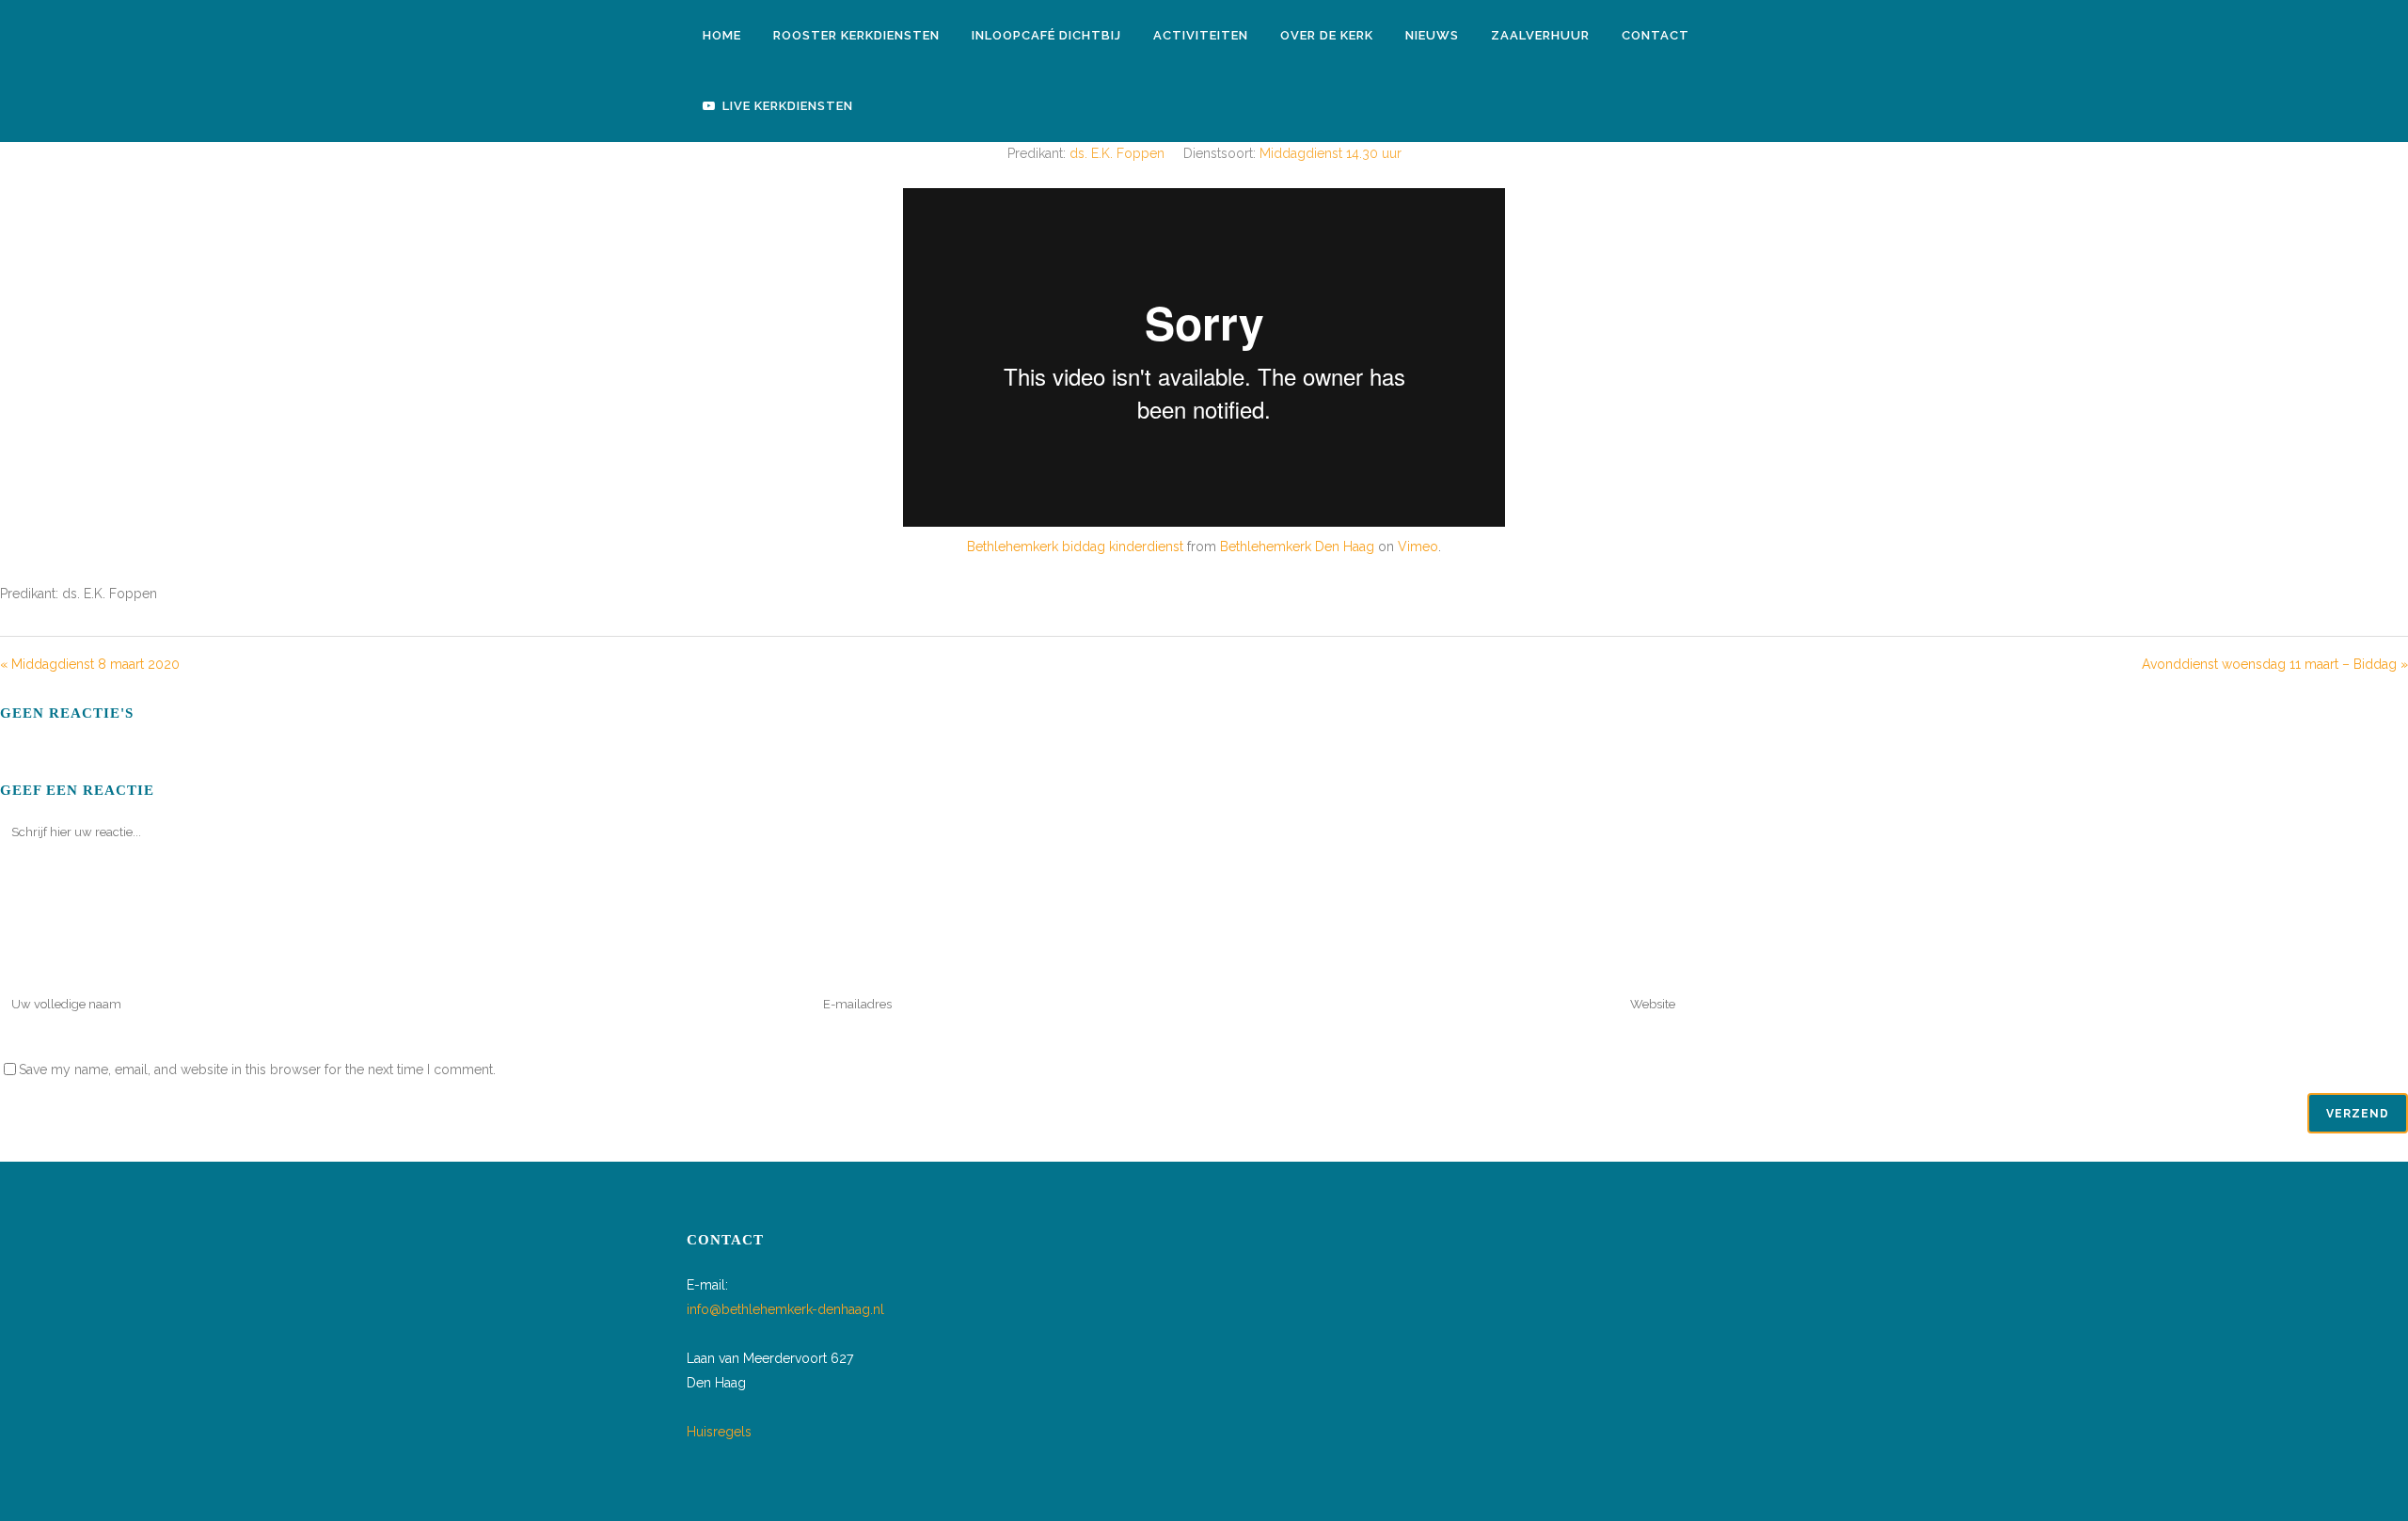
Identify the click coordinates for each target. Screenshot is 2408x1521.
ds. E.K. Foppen (1117, 153)
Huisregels (719, 1432)
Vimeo (1418, 547)
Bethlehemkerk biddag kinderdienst (1075, 547)
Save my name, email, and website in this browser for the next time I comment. (257, 1069)
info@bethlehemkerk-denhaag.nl (785, 1309)
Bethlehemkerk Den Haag (1297, 547)
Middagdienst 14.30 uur (1331, 153)
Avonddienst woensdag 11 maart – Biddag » (2275, 664)
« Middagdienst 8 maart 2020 (90, 664)
